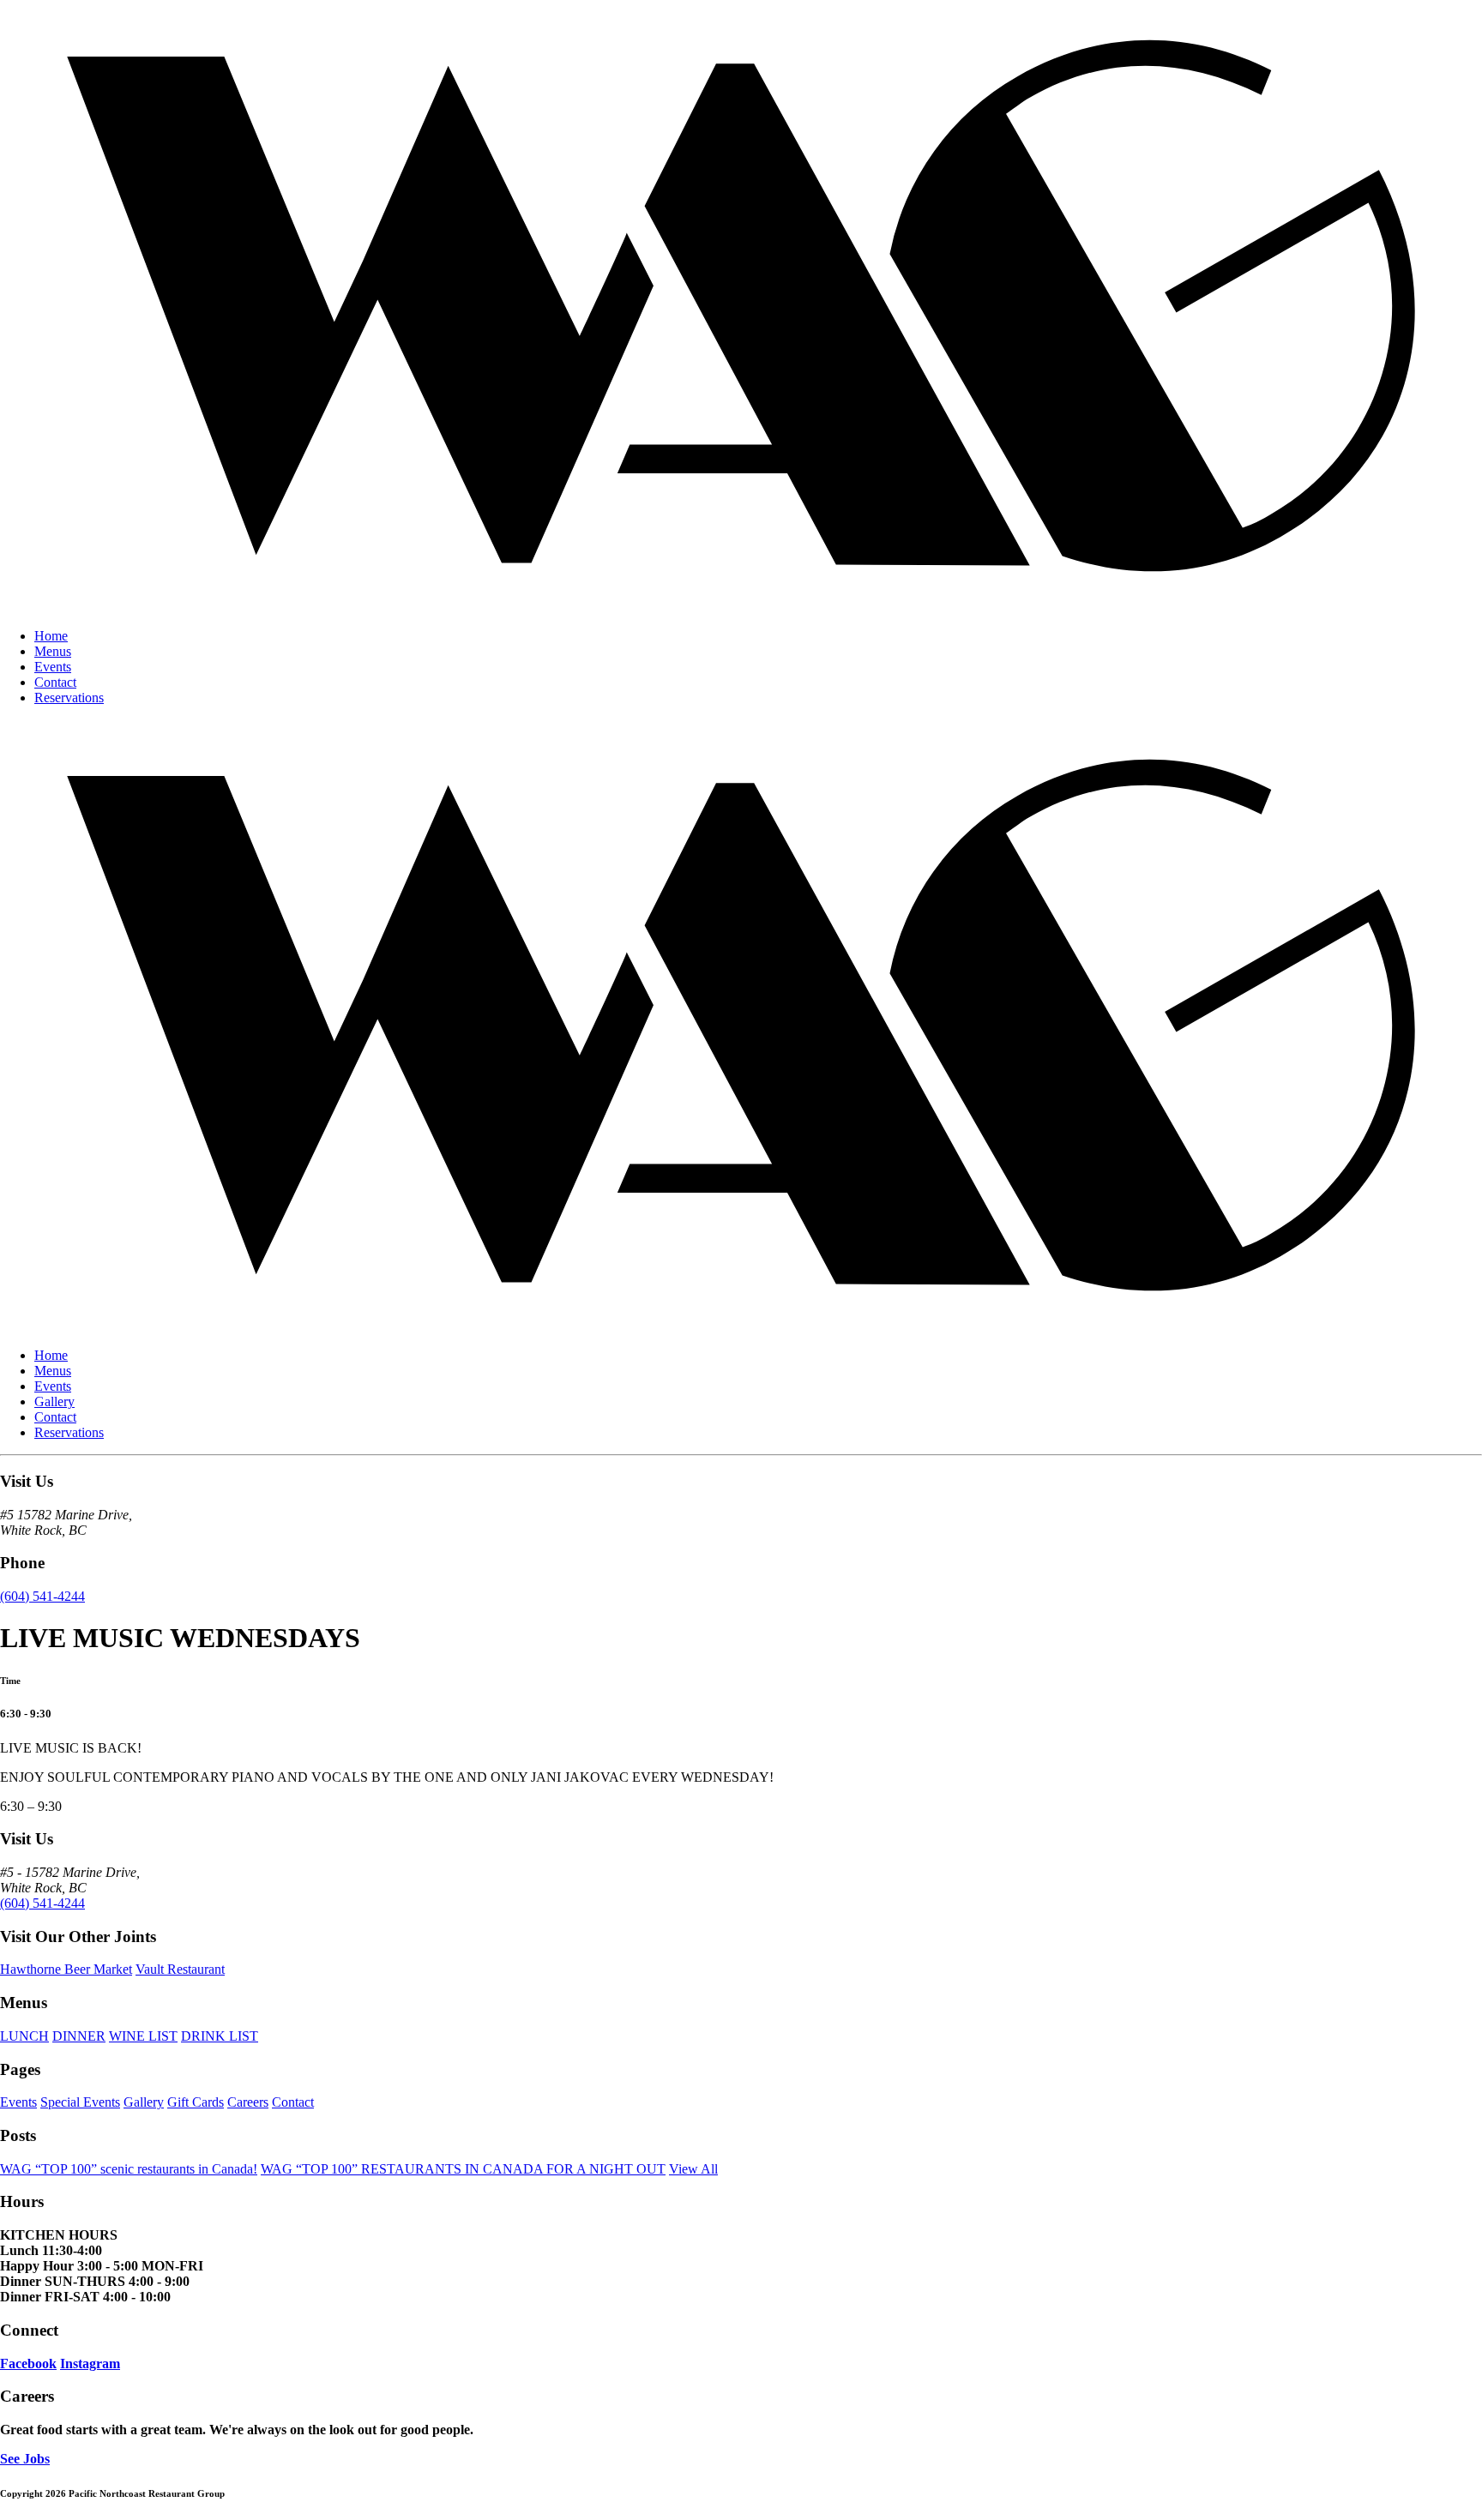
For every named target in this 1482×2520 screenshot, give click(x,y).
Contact (55, 682)
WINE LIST (143, 2036)
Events (53, 667)
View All (693, 2169)
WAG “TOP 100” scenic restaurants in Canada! (129, 2169)
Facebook (28, 2364)
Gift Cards (196, 2102)
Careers (248, 2102)
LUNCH (24, 2036)
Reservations (69, 698)
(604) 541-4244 (42, 1596)
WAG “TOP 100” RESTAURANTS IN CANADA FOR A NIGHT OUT (463, 2169)
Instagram (90, 2364)
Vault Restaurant (180, 1969)
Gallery (54, 1401)
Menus (53, 651)
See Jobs (25, 2459)
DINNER (79, 2036)
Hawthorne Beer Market (66, 1969)
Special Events (80, 2102)
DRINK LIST (220, 2036)
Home (51, 636)
